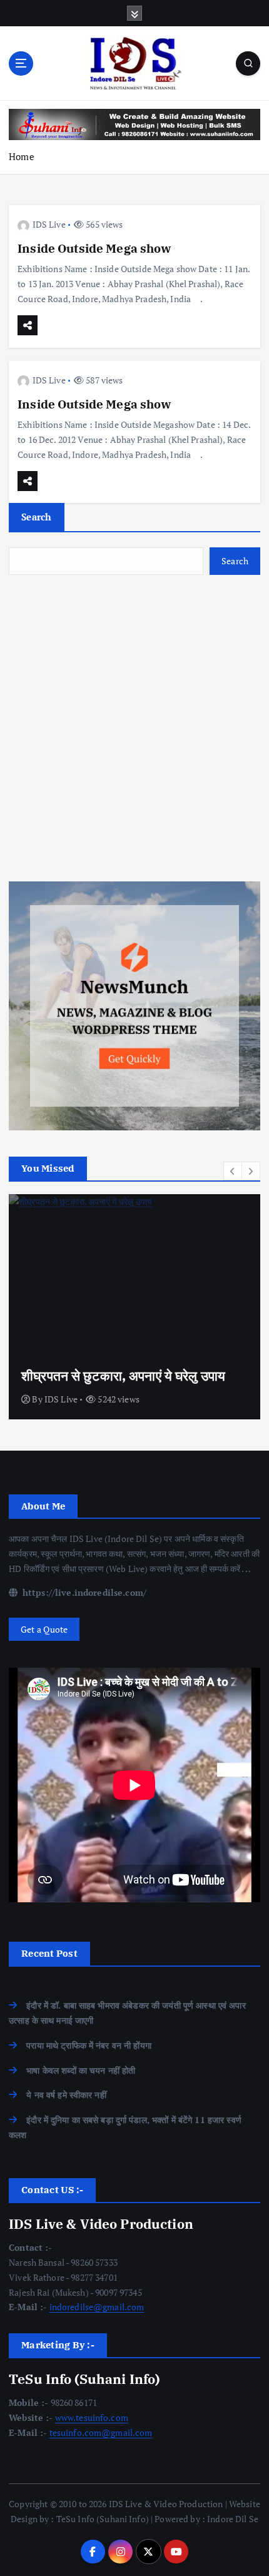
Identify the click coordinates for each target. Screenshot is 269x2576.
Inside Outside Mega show (94, 248)
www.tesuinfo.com (92, 2417)
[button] (233, 1171)
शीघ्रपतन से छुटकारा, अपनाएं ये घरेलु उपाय (123, 1376)
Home (22, 156)
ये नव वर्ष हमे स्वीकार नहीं (66, 2095)
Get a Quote (44, 1629)
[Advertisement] (134, 728)
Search (37, 517)
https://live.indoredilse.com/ (83, 1592)
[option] (134, 1307)
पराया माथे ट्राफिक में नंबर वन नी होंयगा (89, 2045)
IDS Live (49, 224)
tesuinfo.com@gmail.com (101, 2432)
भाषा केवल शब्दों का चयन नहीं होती (81, 2070)
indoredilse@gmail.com (97, 2307)
